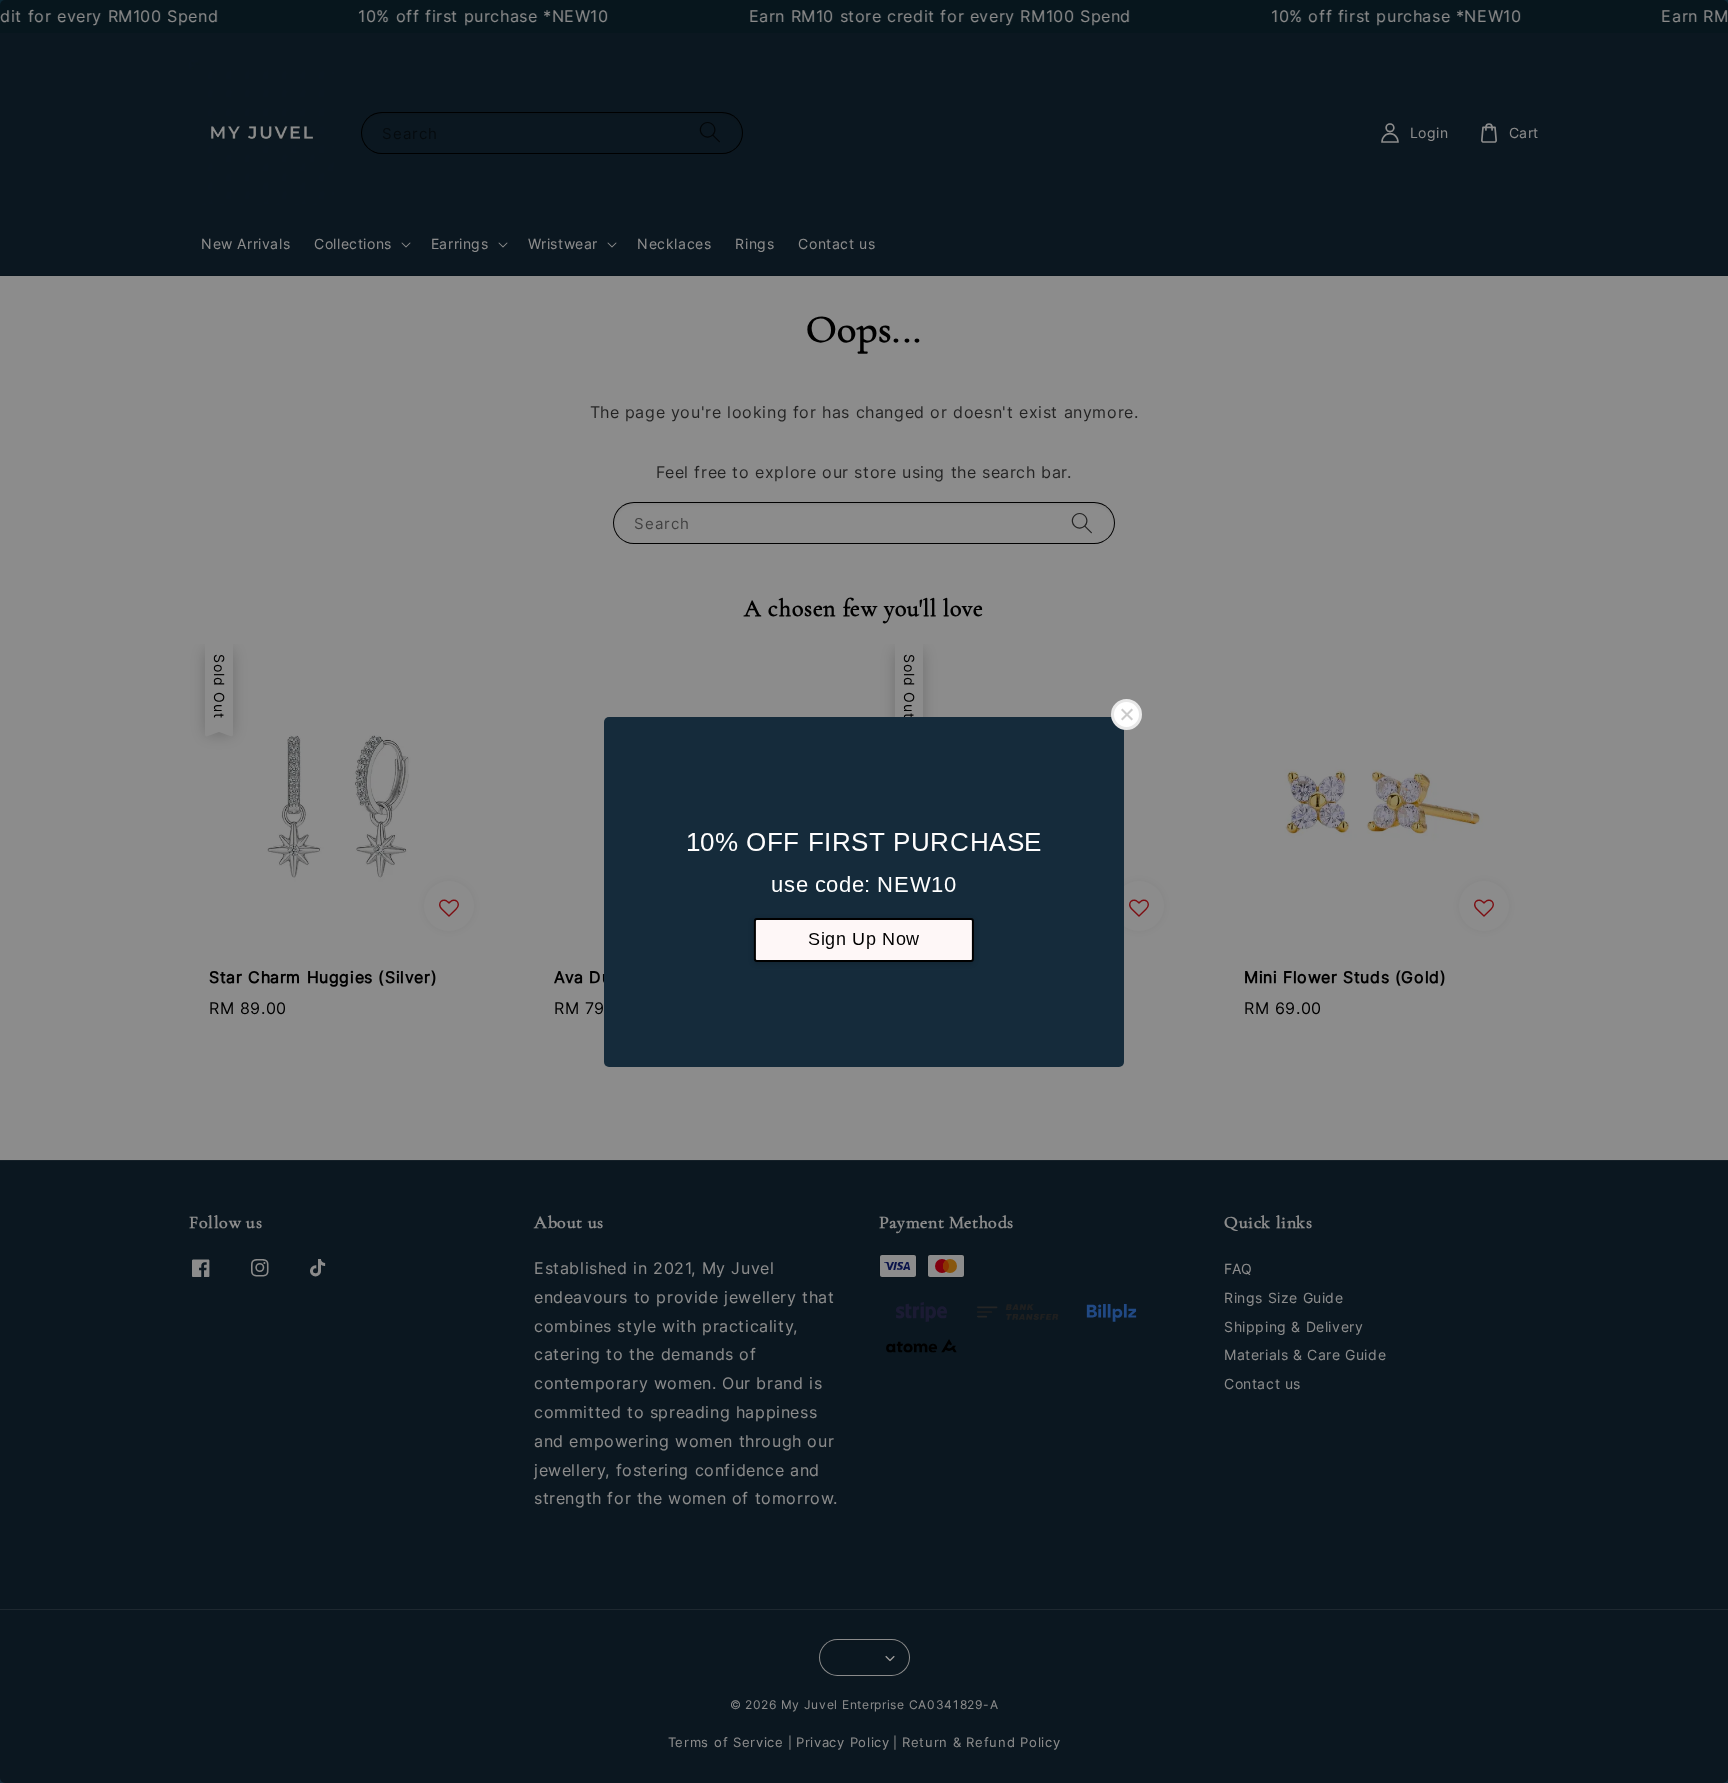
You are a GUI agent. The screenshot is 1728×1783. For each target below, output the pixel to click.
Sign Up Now (864, 939)
